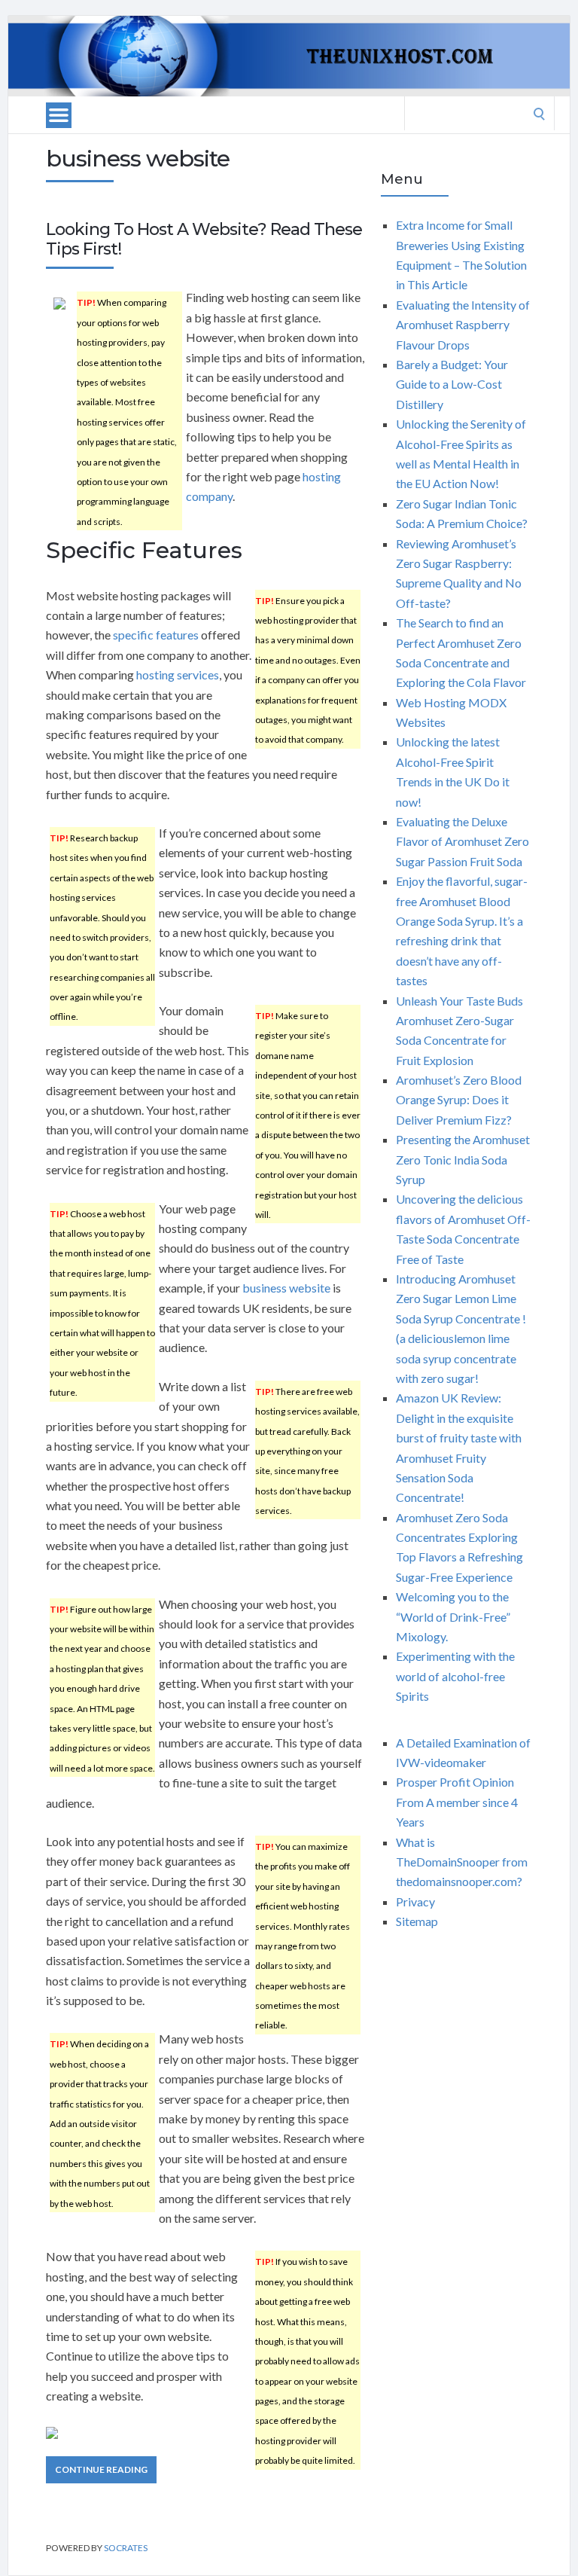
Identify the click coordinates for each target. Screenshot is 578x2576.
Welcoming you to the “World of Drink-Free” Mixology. (453, 1616)
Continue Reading (101, 2469)
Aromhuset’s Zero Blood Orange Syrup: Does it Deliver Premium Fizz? (459, 1100)
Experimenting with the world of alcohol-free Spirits (455, 1676)
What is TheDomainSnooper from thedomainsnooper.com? (462, 1862)
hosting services (178, 675)
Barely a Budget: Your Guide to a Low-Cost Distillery (452, 384)
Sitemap (417, 1921)
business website (286, 1288)
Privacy (415, 1901)
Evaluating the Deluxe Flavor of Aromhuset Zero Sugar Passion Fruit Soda (462, 841)
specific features (156, 635)
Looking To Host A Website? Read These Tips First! (204, 239)
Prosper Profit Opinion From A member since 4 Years (457, 1802)
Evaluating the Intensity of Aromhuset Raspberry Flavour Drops (463, 325)
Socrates (126, 2548)
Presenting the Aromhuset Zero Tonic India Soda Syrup (463, 1159)
